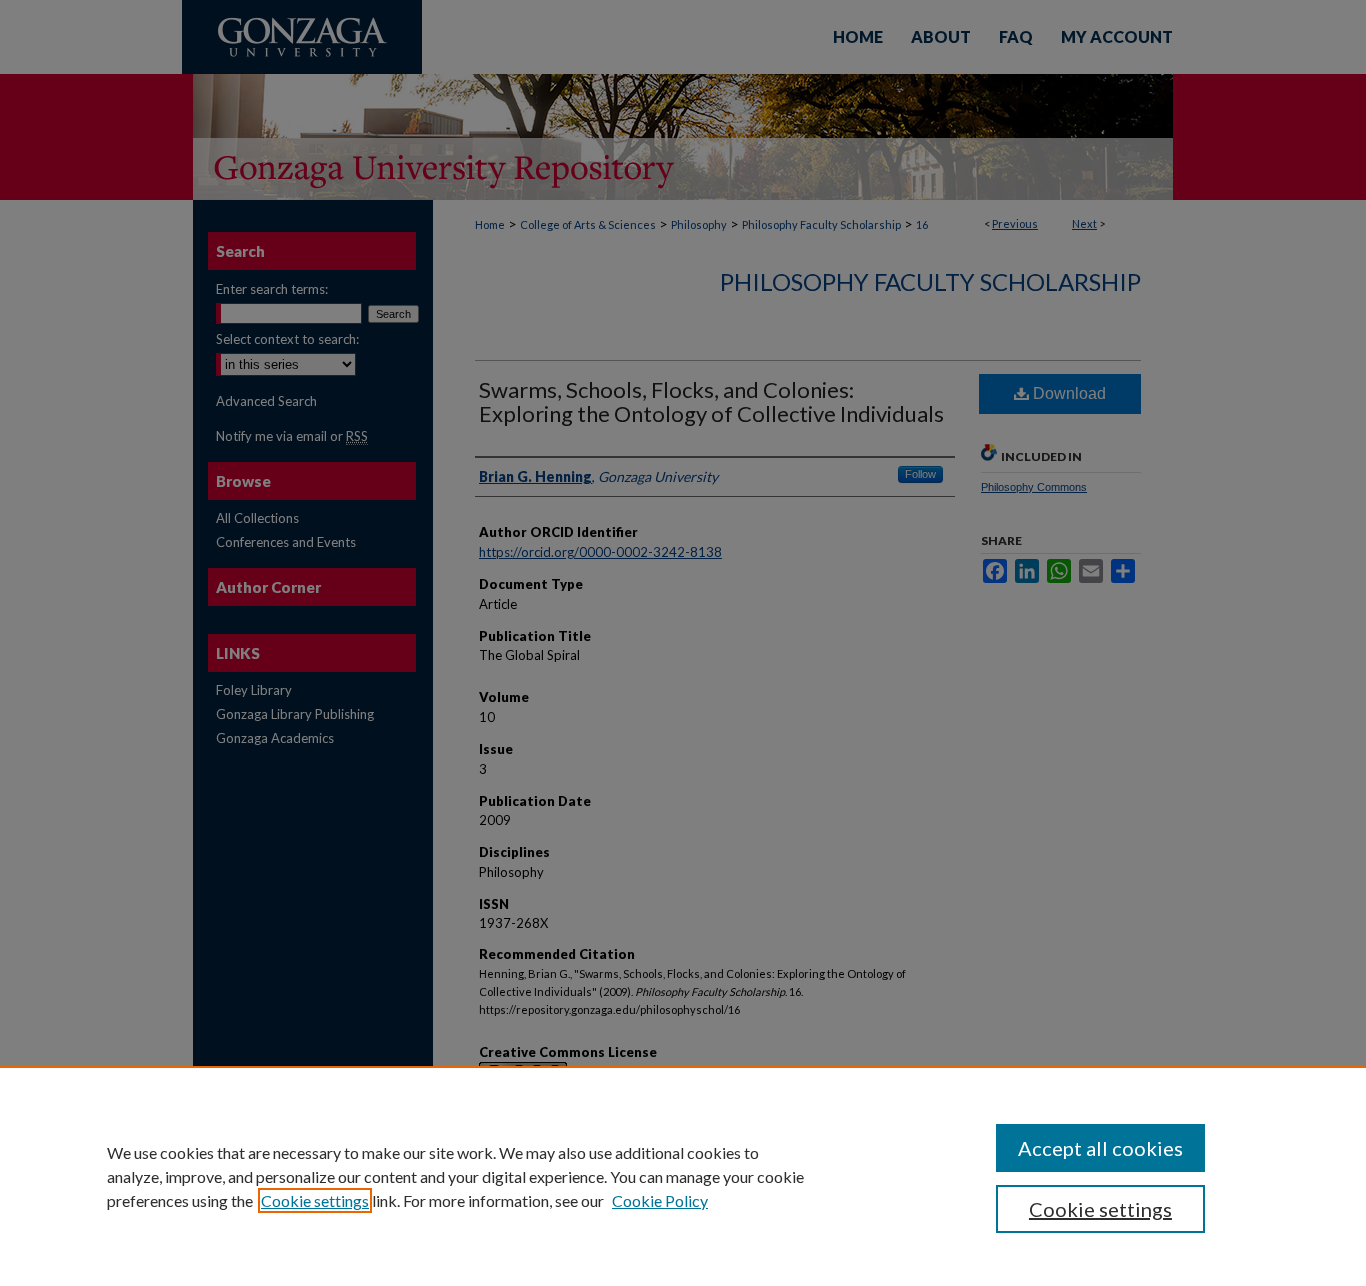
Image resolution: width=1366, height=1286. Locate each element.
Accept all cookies (1100, 1148)
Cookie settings (315, 1200)
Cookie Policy (660, 1200)
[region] (683, 1176)
